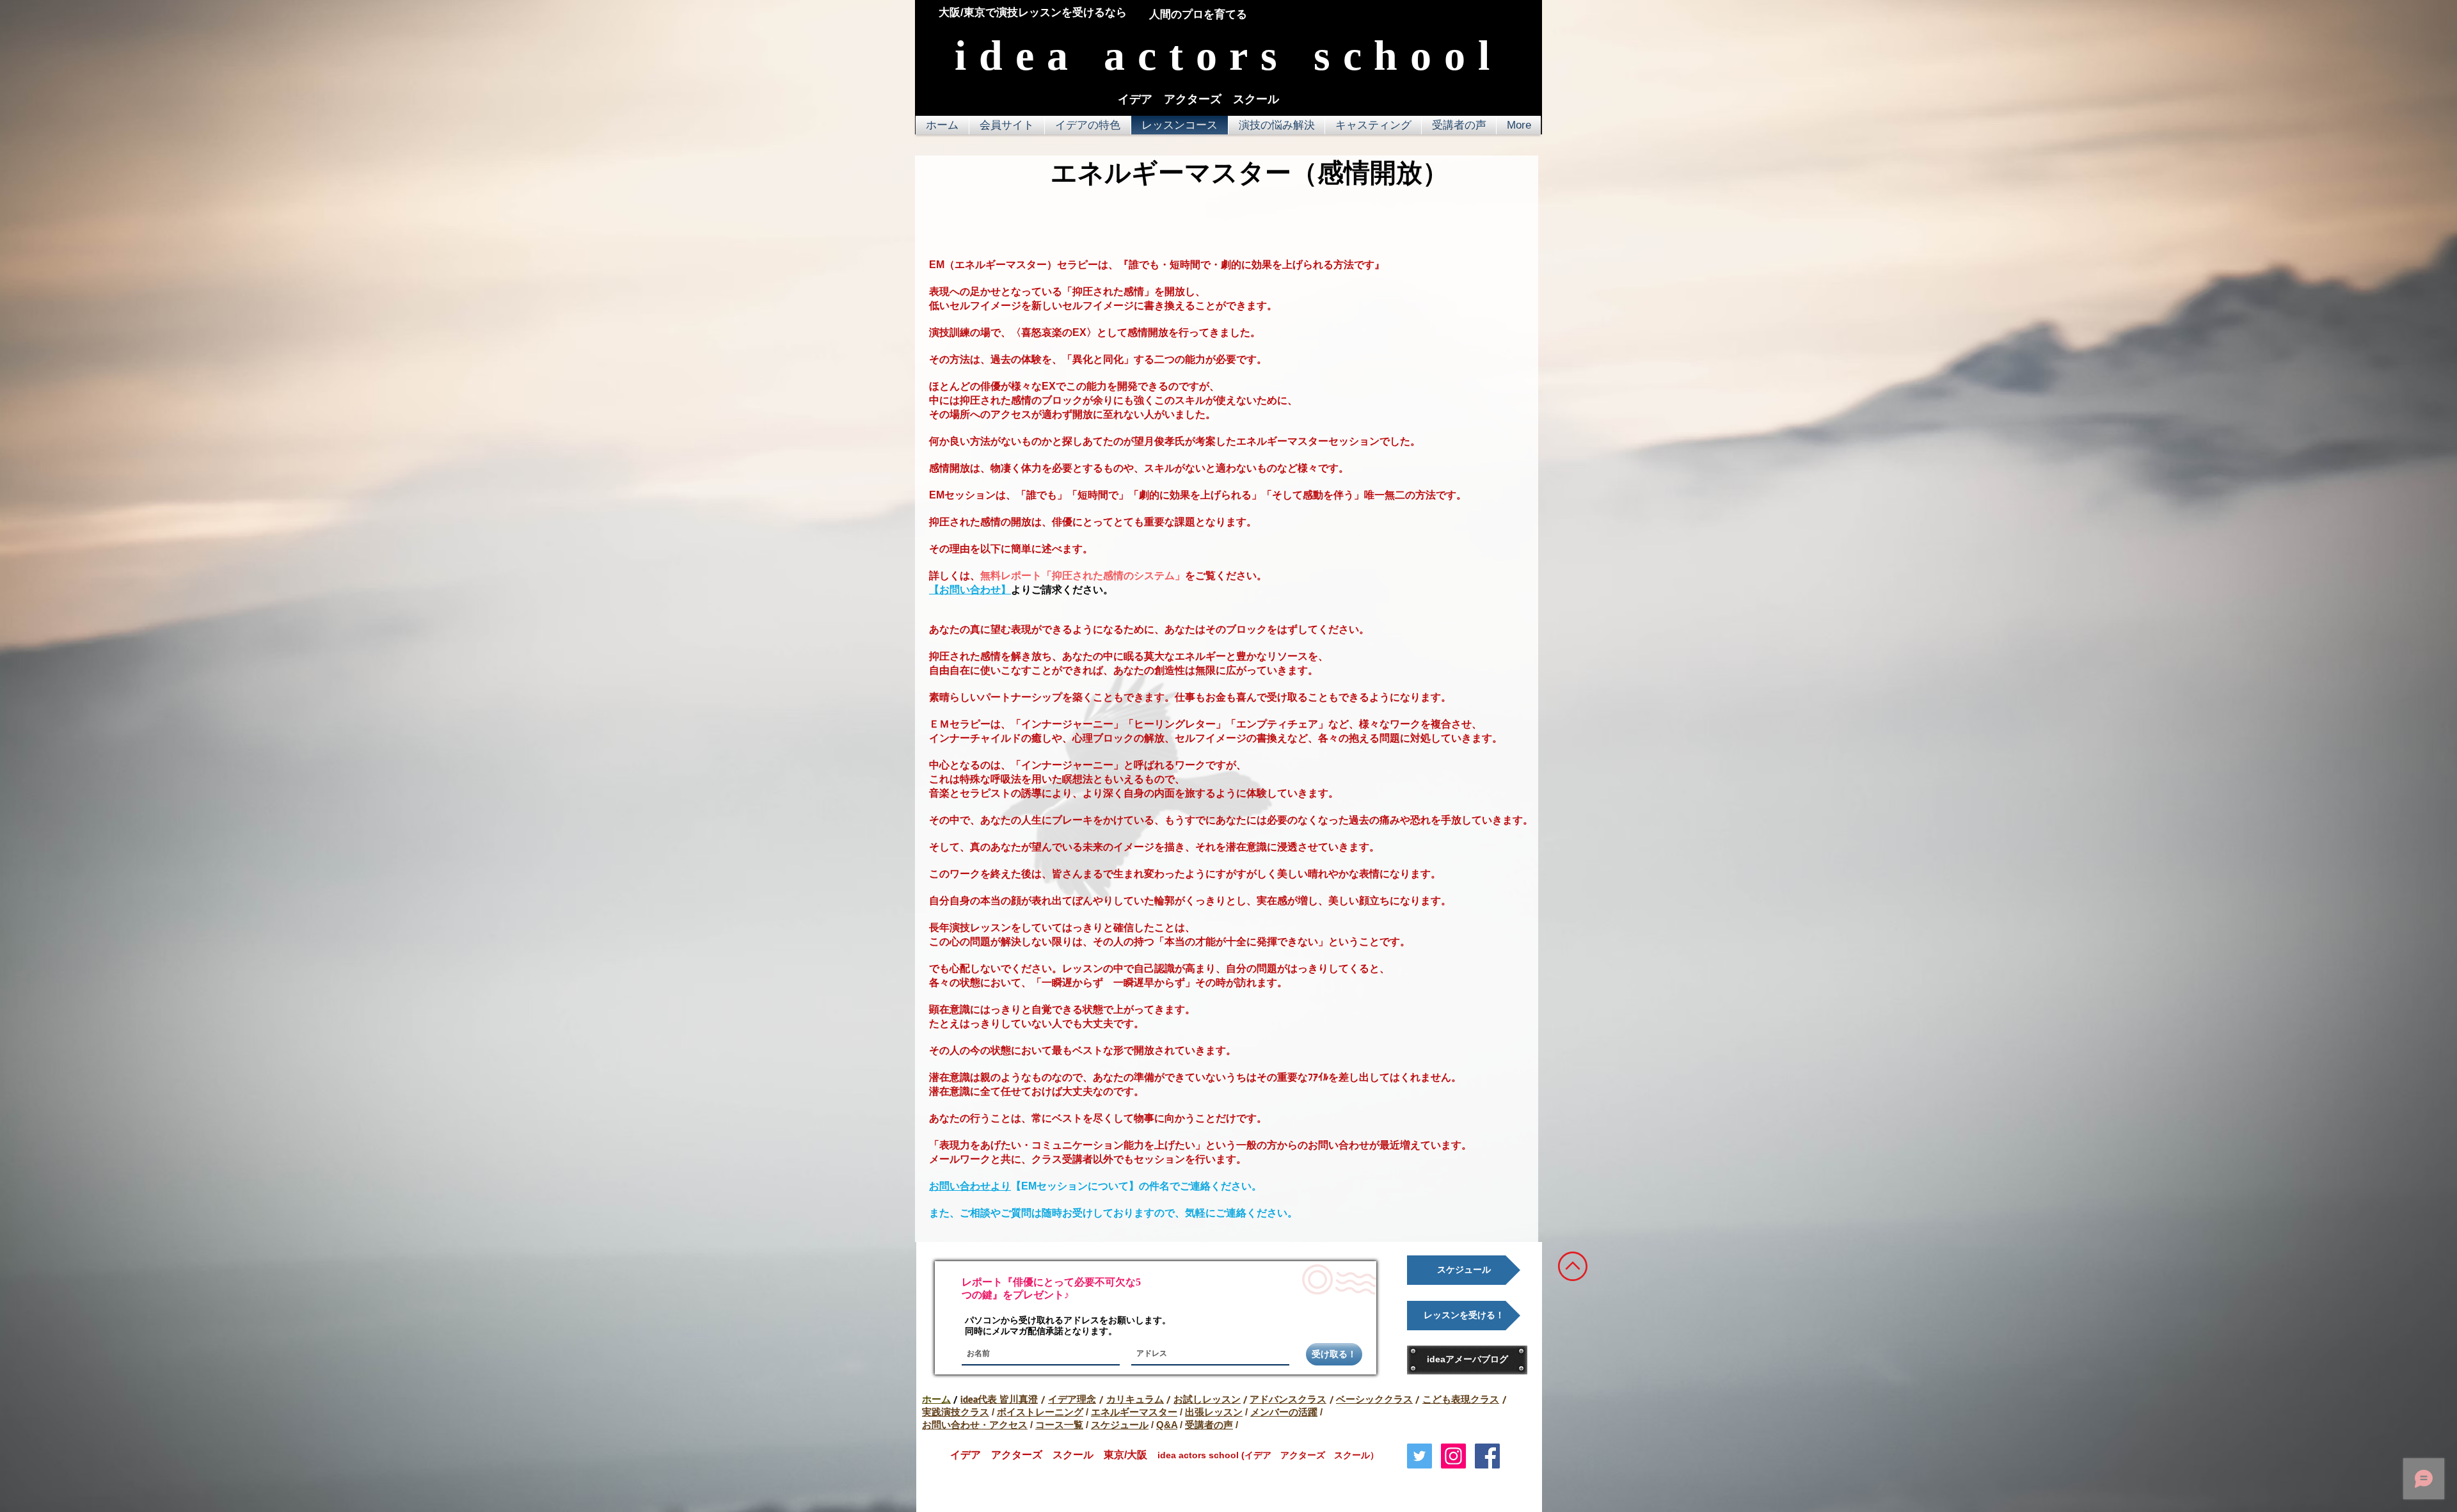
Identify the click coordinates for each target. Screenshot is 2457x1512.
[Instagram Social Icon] (1453, 1456)
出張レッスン (1214, 1412)
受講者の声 (1209, 1425)
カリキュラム (1135, 1399)
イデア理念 (1072, 1399)
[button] (1088, 125)
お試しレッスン (1207, 1399)
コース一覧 (1059, 1425)
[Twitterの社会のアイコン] (1419, 1456)
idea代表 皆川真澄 (999, 1399)
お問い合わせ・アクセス (975, 1425)
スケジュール (1120, 1425)
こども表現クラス (1461, 1399)
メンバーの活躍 (1284, 1412)
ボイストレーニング (1040, 1412)
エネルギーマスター (1134, 1412)
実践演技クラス (956, 1412)
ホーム (936, 1399)
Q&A (1167, 1425)
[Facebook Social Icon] (1487, 1456)
